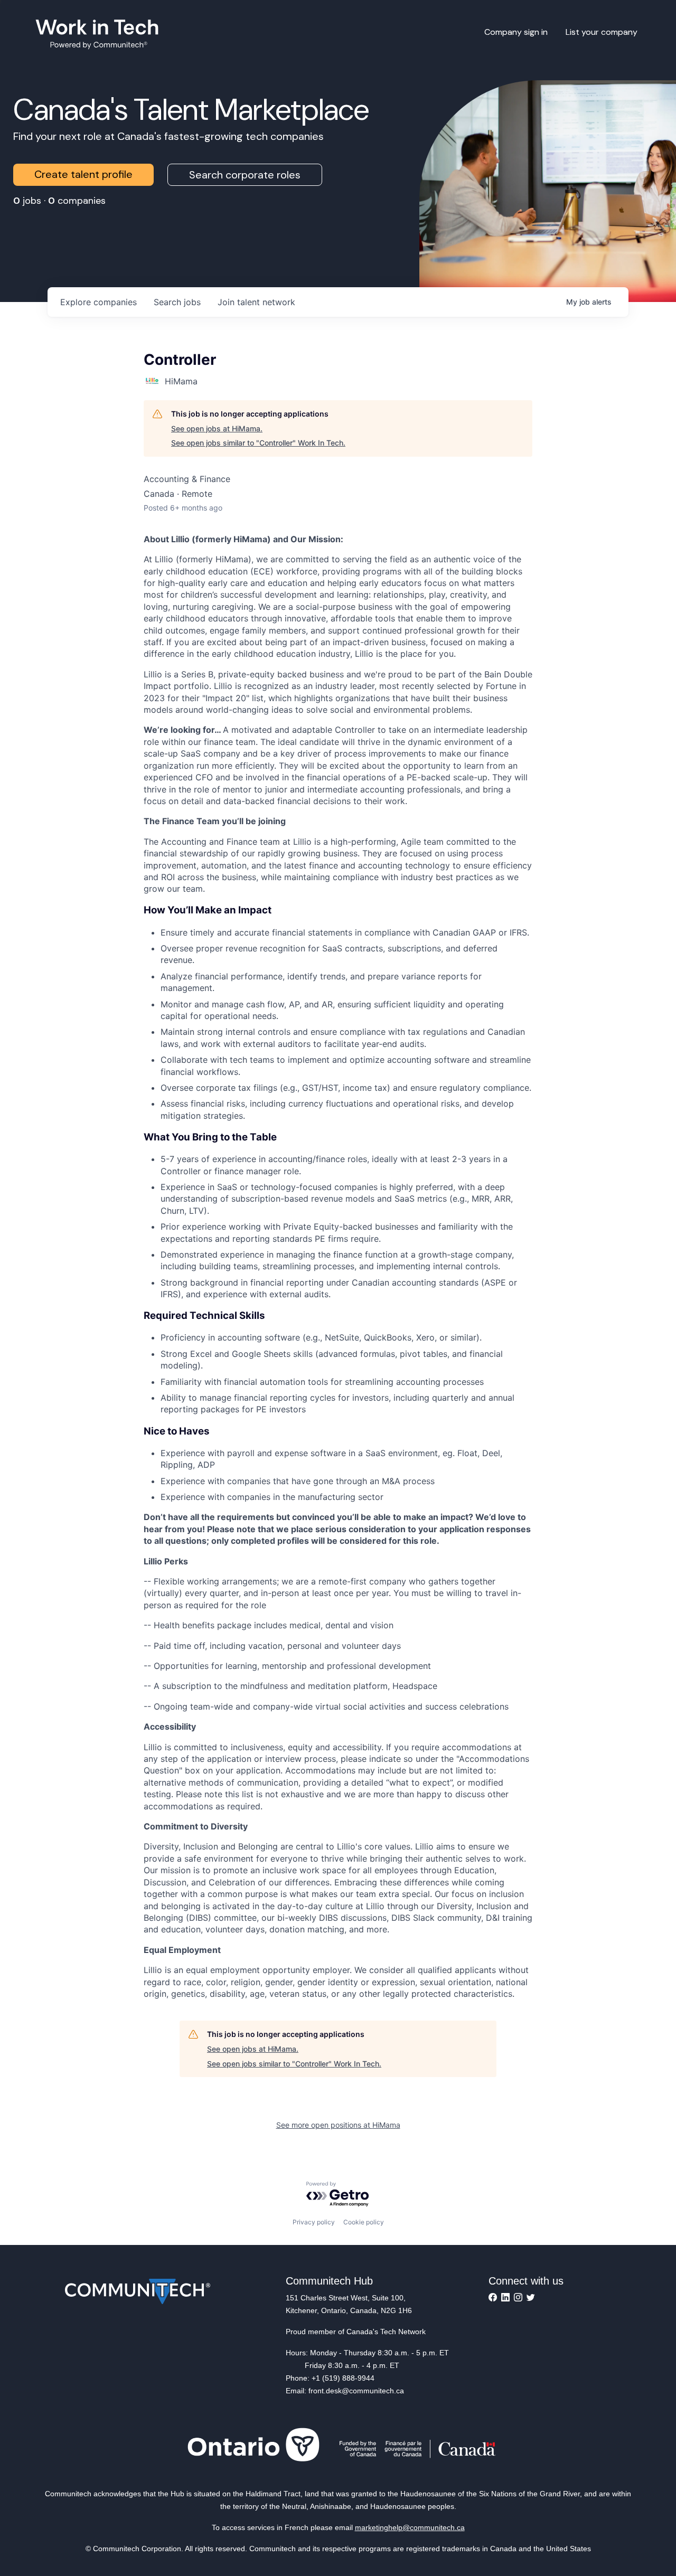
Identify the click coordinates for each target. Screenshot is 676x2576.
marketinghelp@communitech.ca (410, 2527)
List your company (602, 32)
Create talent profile (83, 174)
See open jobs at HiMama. (217, 428)
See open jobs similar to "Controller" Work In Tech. (258, 443)
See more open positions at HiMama (338, 2125)
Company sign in (516, 32)
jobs (177, 302)
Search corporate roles (245, 175)
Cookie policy (364, 2222)
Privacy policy (314, 2222)
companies (98, 302)
